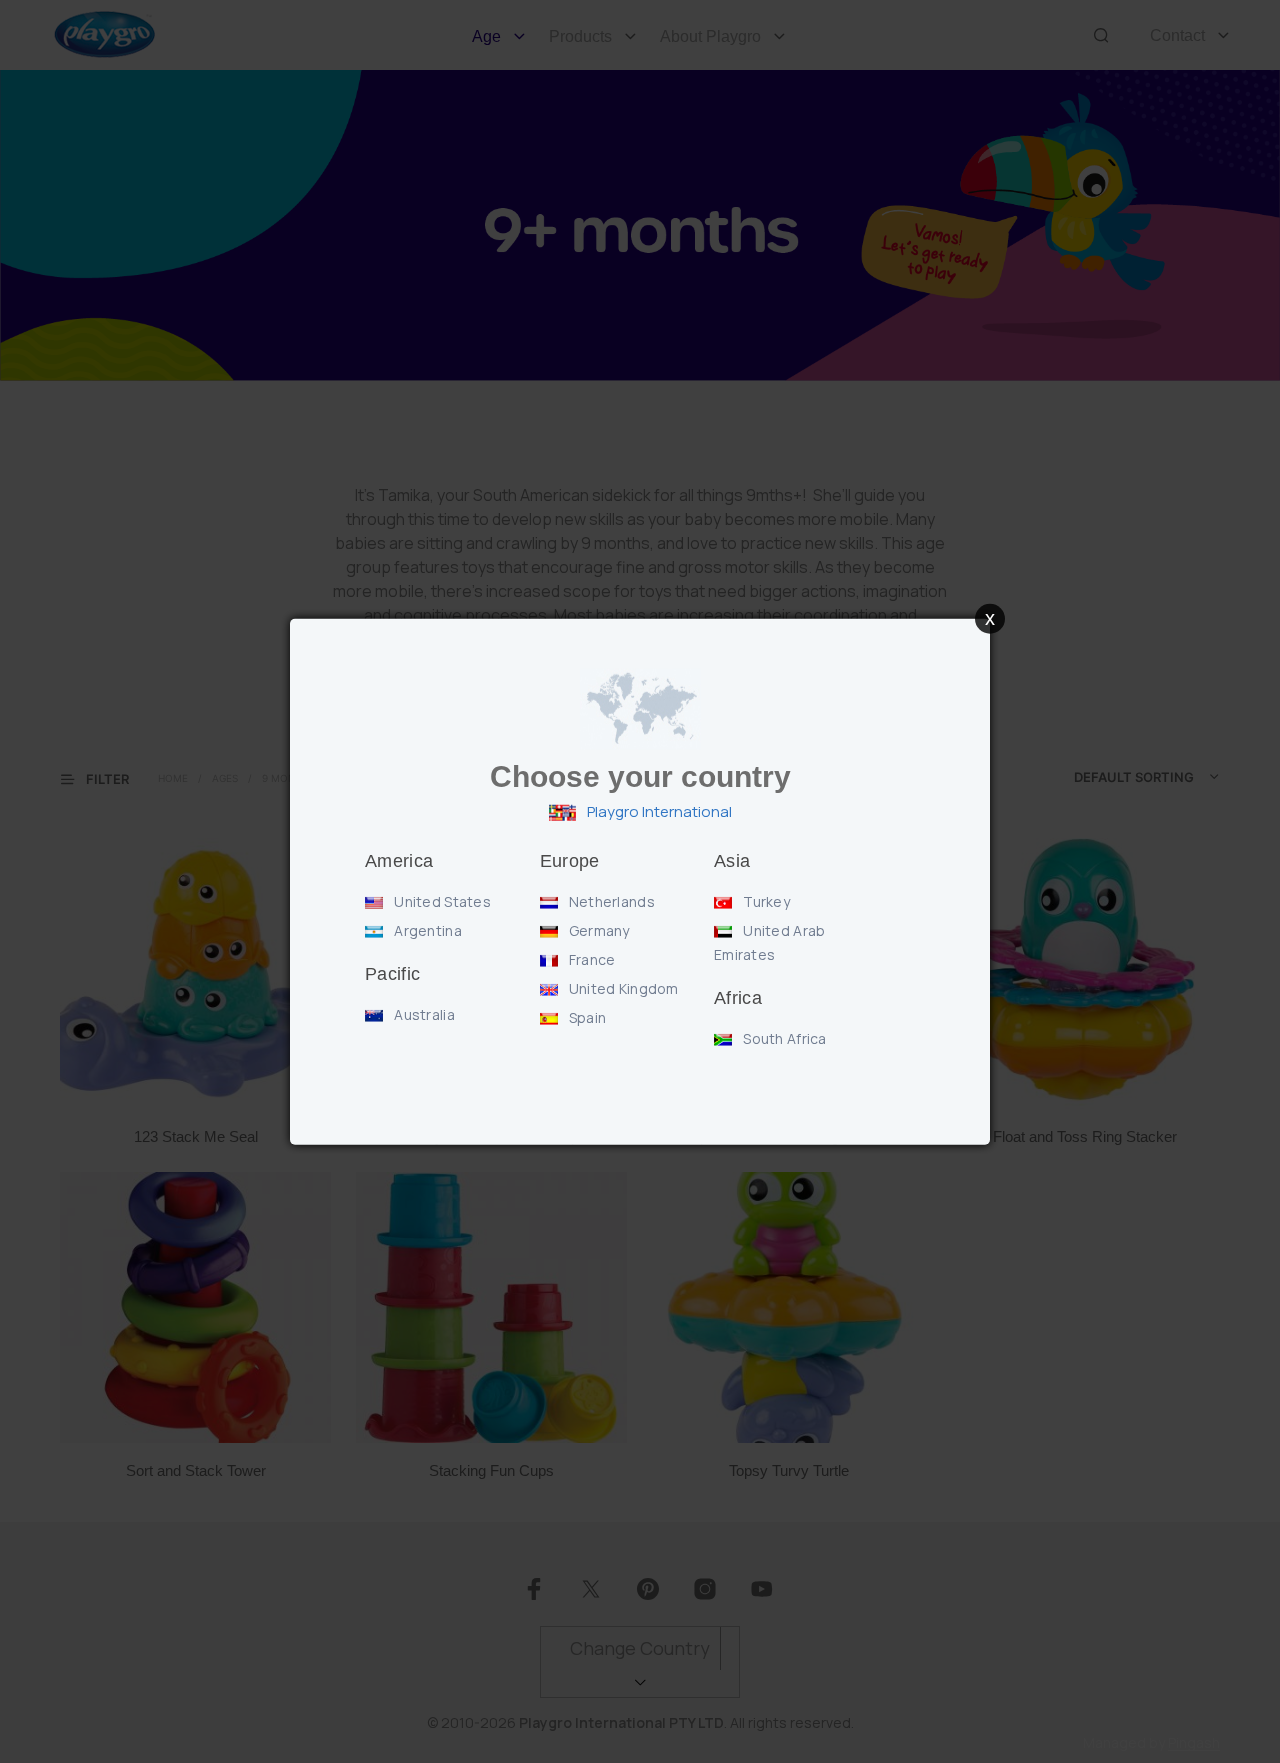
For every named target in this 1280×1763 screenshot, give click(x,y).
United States (441, 901)
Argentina (426, 930)
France (591, 959)
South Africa (783, 1038)
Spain (586, 1017)
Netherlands (610, 901)
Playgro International (658, 811)
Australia (423, 1014)
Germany (598, 930)
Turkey (765, 901)
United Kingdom (622, 988)
